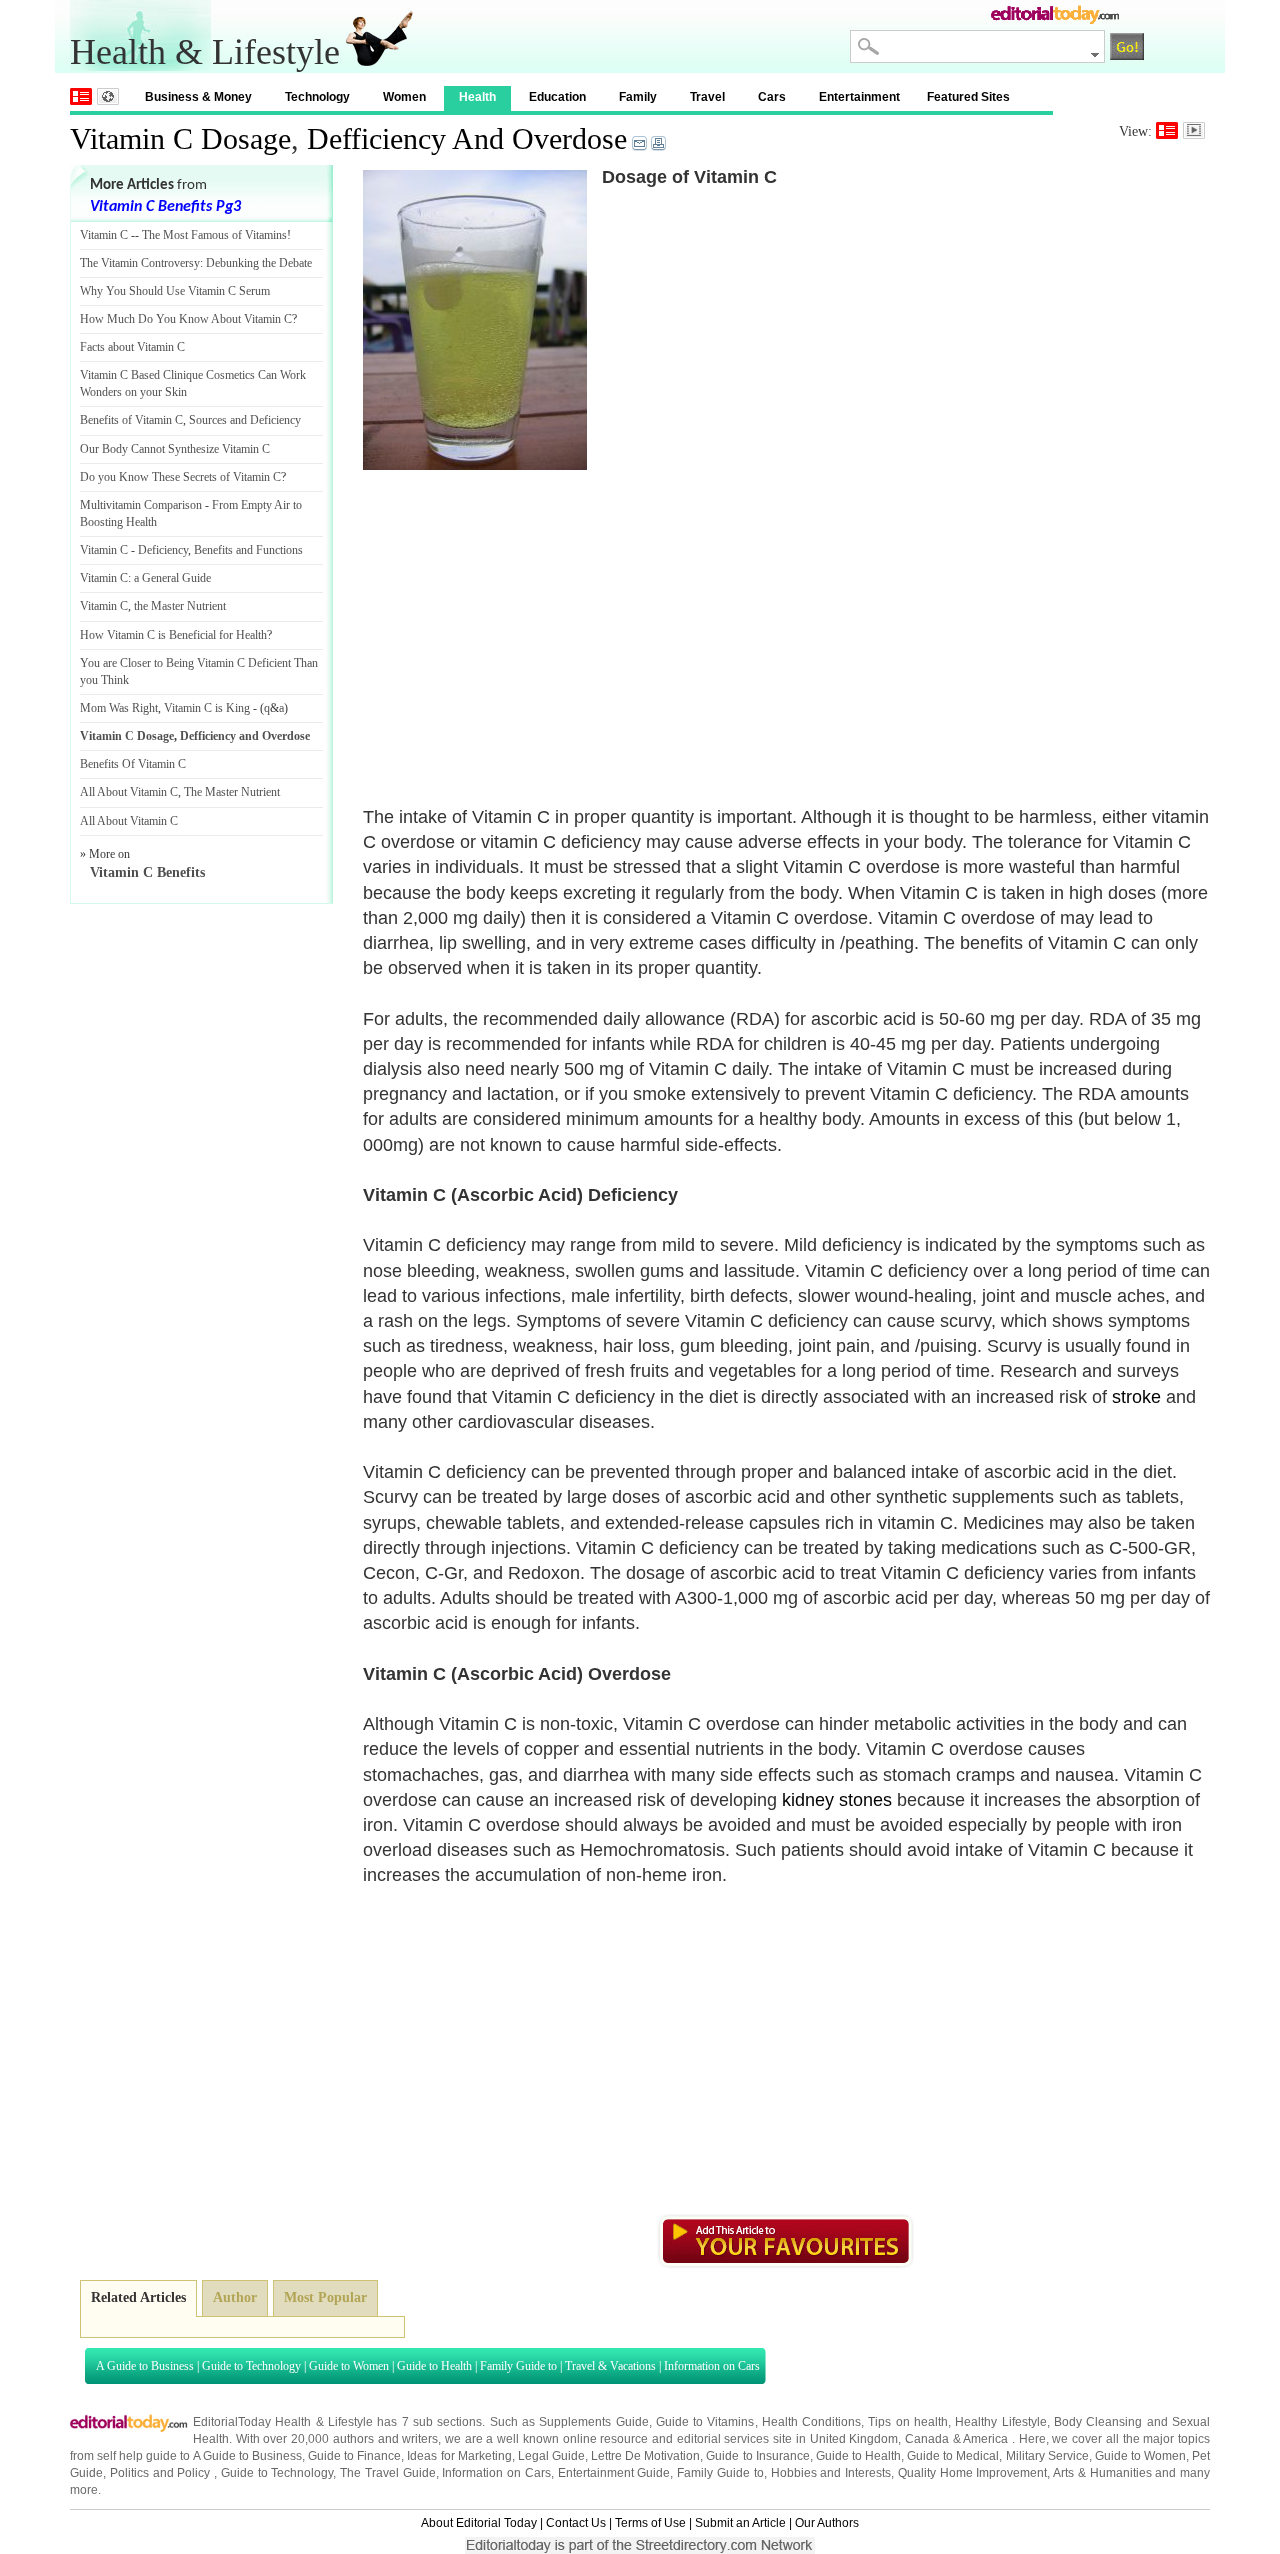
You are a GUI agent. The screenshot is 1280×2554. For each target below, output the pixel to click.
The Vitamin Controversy (140, 263)
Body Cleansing (1100, 2422)
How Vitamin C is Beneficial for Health (173, 635)
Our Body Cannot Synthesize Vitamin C (175, 449)
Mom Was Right (119, 708)
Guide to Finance (354, 2456)
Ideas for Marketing (459, 2456)
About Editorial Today (479, 2523)
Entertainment (859, 97)
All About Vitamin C (129, 792)
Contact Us (576, 2523)
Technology (317, 97)
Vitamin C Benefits (147, 872)
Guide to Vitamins (705, 2422)
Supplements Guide (593, 2422)
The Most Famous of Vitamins (214, 235)
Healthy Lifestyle (1000, 2422)
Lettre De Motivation (645, 2456)
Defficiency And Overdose (467, 138)
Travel (707, 97)
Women (404, 97)
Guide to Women (349, 2366)
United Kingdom (854, 2439)
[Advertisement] (531, 615)
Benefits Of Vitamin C (133, 764)
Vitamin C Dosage (180, 138)
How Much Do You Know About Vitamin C (186, 319)
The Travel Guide (388, 2473)
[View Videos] (1194, 130)
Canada (927, 2439)
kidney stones (837, 1800)
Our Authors (827, 2523)
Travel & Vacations (610, 2366)
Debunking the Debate (259, 263)
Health (477, 97)
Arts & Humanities (1102, 2473)
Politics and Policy (162, 2473)
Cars (772, 97)
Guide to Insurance (757, 2456)
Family (638, 97)
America (985, 2439)
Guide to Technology (251, 2366)
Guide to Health (434, 2366)
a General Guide (172, 578)
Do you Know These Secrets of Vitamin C (180, 477)
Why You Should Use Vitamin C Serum (175, 291)
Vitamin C (104, 235)
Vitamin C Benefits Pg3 (165, 207)
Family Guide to (518, 2366)
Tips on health (908, 2422)
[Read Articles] (1167, 130)
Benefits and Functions (248, 550)
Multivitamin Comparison (141, 505)
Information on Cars (712, 2366)
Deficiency (163, 550)
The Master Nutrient (232, 792)
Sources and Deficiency (245, 420)
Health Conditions (811, 2422)
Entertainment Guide (614, 2473)
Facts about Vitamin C (132, 347)
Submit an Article (740, 2523)
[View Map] (108, 96)
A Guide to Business (145, 2366)
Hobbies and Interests (831, 2473)
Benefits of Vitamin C (131, 420)
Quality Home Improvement (973, 2473)
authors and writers (385, 2439)
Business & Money (198, 97)
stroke (1136, 1397)
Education (557, 97)
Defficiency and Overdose (245, 736)
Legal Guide (551, 2456)
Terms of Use (650, 2523)
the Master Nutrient (180, 606)
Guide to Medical (953, 2456)
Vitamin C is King (207, 708)
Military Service (1047, 2456)
